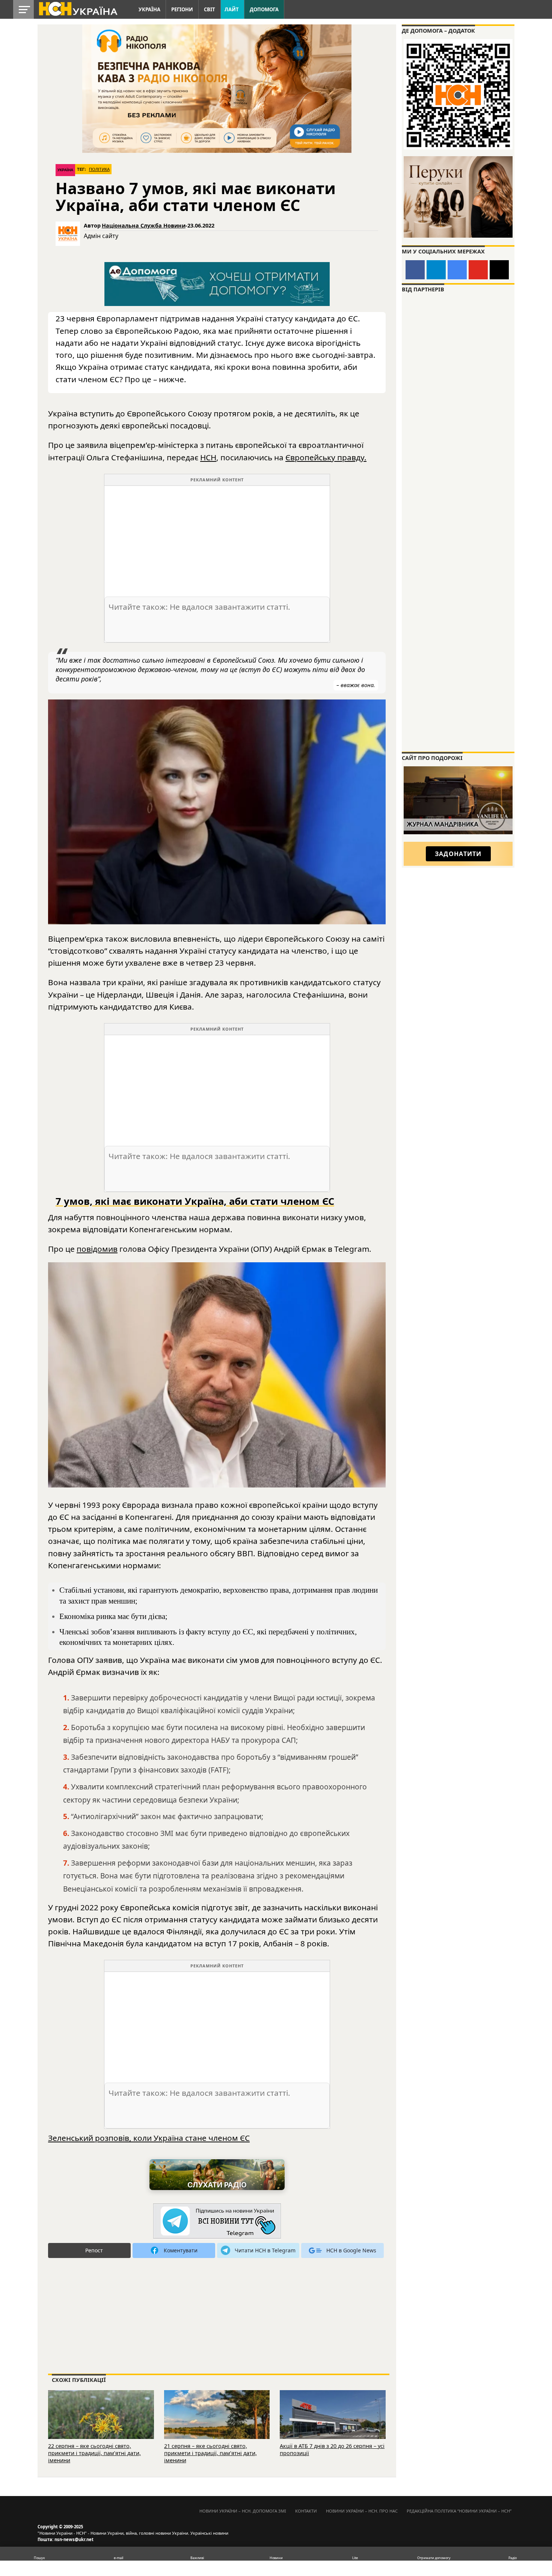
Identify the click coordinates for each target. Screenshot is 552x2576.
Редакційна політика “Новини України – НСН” (459, 2511)
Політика (99, 169)
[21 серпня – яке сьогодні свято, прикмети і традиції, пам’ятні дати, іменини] (217, 2425)
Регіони (182, 9)
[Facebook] (415, 270)
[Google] (457, 270)
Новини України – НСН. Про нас (362, 2511)
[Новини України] (78, 8)
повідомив (97, 1249)
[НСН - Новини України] (217, 2221)
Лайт (232, 9)
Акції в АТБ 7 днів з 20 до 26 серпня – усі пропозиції (332, 2449)
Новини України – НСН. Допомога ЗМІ (243, 2511)
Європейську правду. (326, 457)
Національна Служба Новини (144, 225)
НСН (208, 457)
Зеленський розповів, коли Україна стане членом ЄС (149, 2138)
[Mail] (499, 270)
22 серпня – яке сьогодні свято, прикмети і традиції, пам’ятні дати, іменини (94, 2453)
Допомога (264, 9)
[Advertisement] (217, 538)
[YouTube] (478, 270)
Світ (210, 9)
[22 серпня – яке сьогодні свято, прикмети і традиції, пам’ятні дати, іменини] (101, 2425)
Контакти (306, 2511)
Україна (149, 9)
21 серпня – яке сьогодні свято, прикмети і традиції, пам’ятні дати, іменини (210, 2453)
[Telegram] (436, 270)
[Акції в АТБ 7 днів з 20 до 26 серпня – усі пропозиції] (333, 2425)
